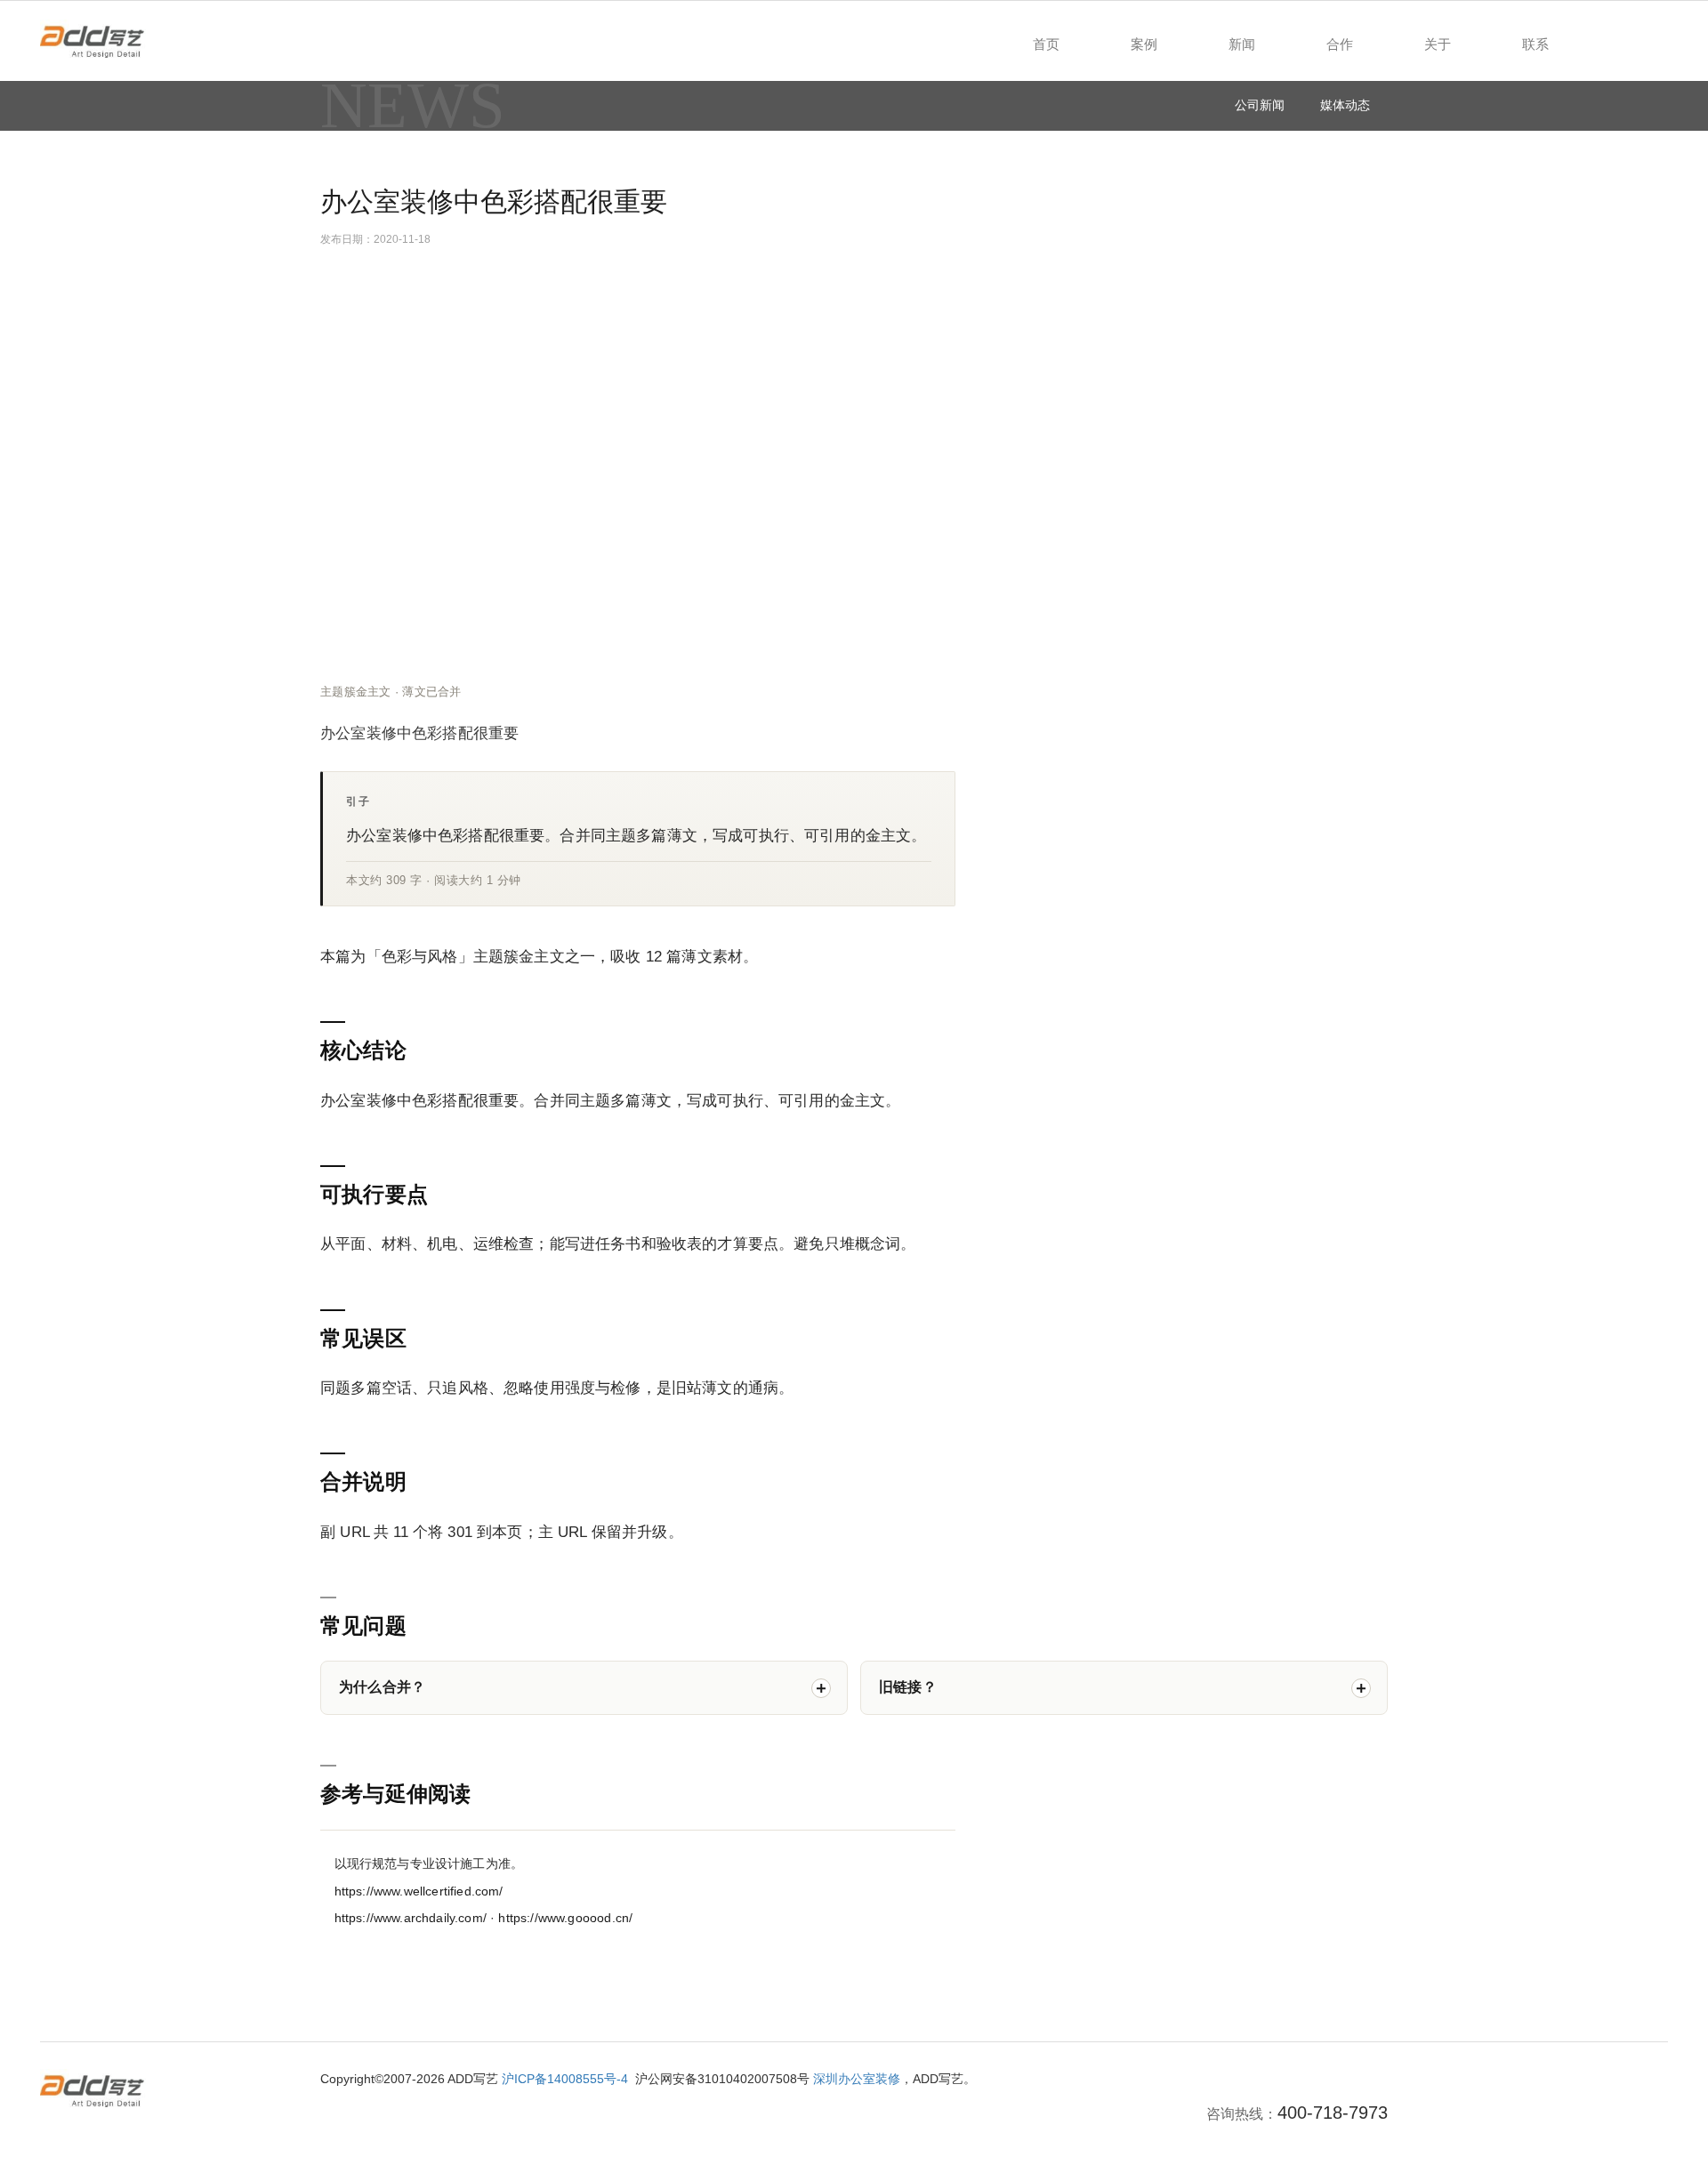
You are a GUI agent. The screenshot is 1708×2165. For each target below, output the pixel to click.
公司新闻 (1260, 105)
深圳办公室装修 (857, 2079)
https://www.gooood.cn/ (565, 1918)
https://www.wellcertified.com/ (419, 1891)
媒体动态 (1345, 105)
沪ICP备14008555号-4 (565, 2079)
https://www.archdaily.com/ (411, 1918)
